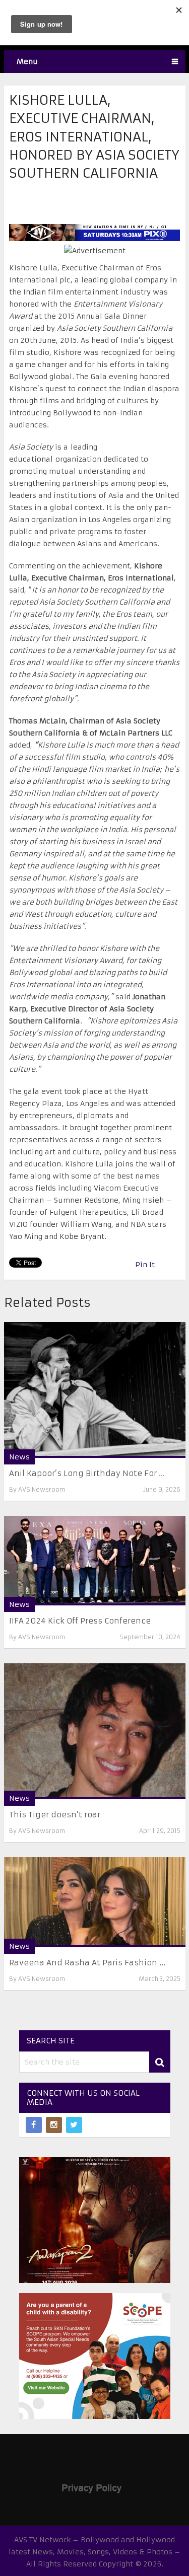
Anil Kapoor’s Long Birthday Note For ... (87, 1473)
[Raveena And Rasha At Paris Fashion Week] (95, 1902)
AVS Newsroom (42, 1489)
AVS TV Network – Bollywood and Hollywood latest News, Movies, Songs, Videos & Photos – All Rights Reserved (94, 2552)
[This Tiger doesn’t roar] (95, 1731)
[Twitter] (74, 2125)
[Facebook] (34, 2125)
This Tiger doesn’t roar (55, 1815)
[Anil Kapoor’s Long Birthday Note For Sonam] (95, 1390)
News (19, 1457)
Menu (27, 61)
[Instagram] (54, 2125)
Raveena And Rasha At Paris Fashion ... (87, 1963)
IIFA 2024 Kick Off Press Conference (80, 1621)
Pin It (145, 1265)
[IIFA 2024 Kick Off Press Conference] (95, 1561)
